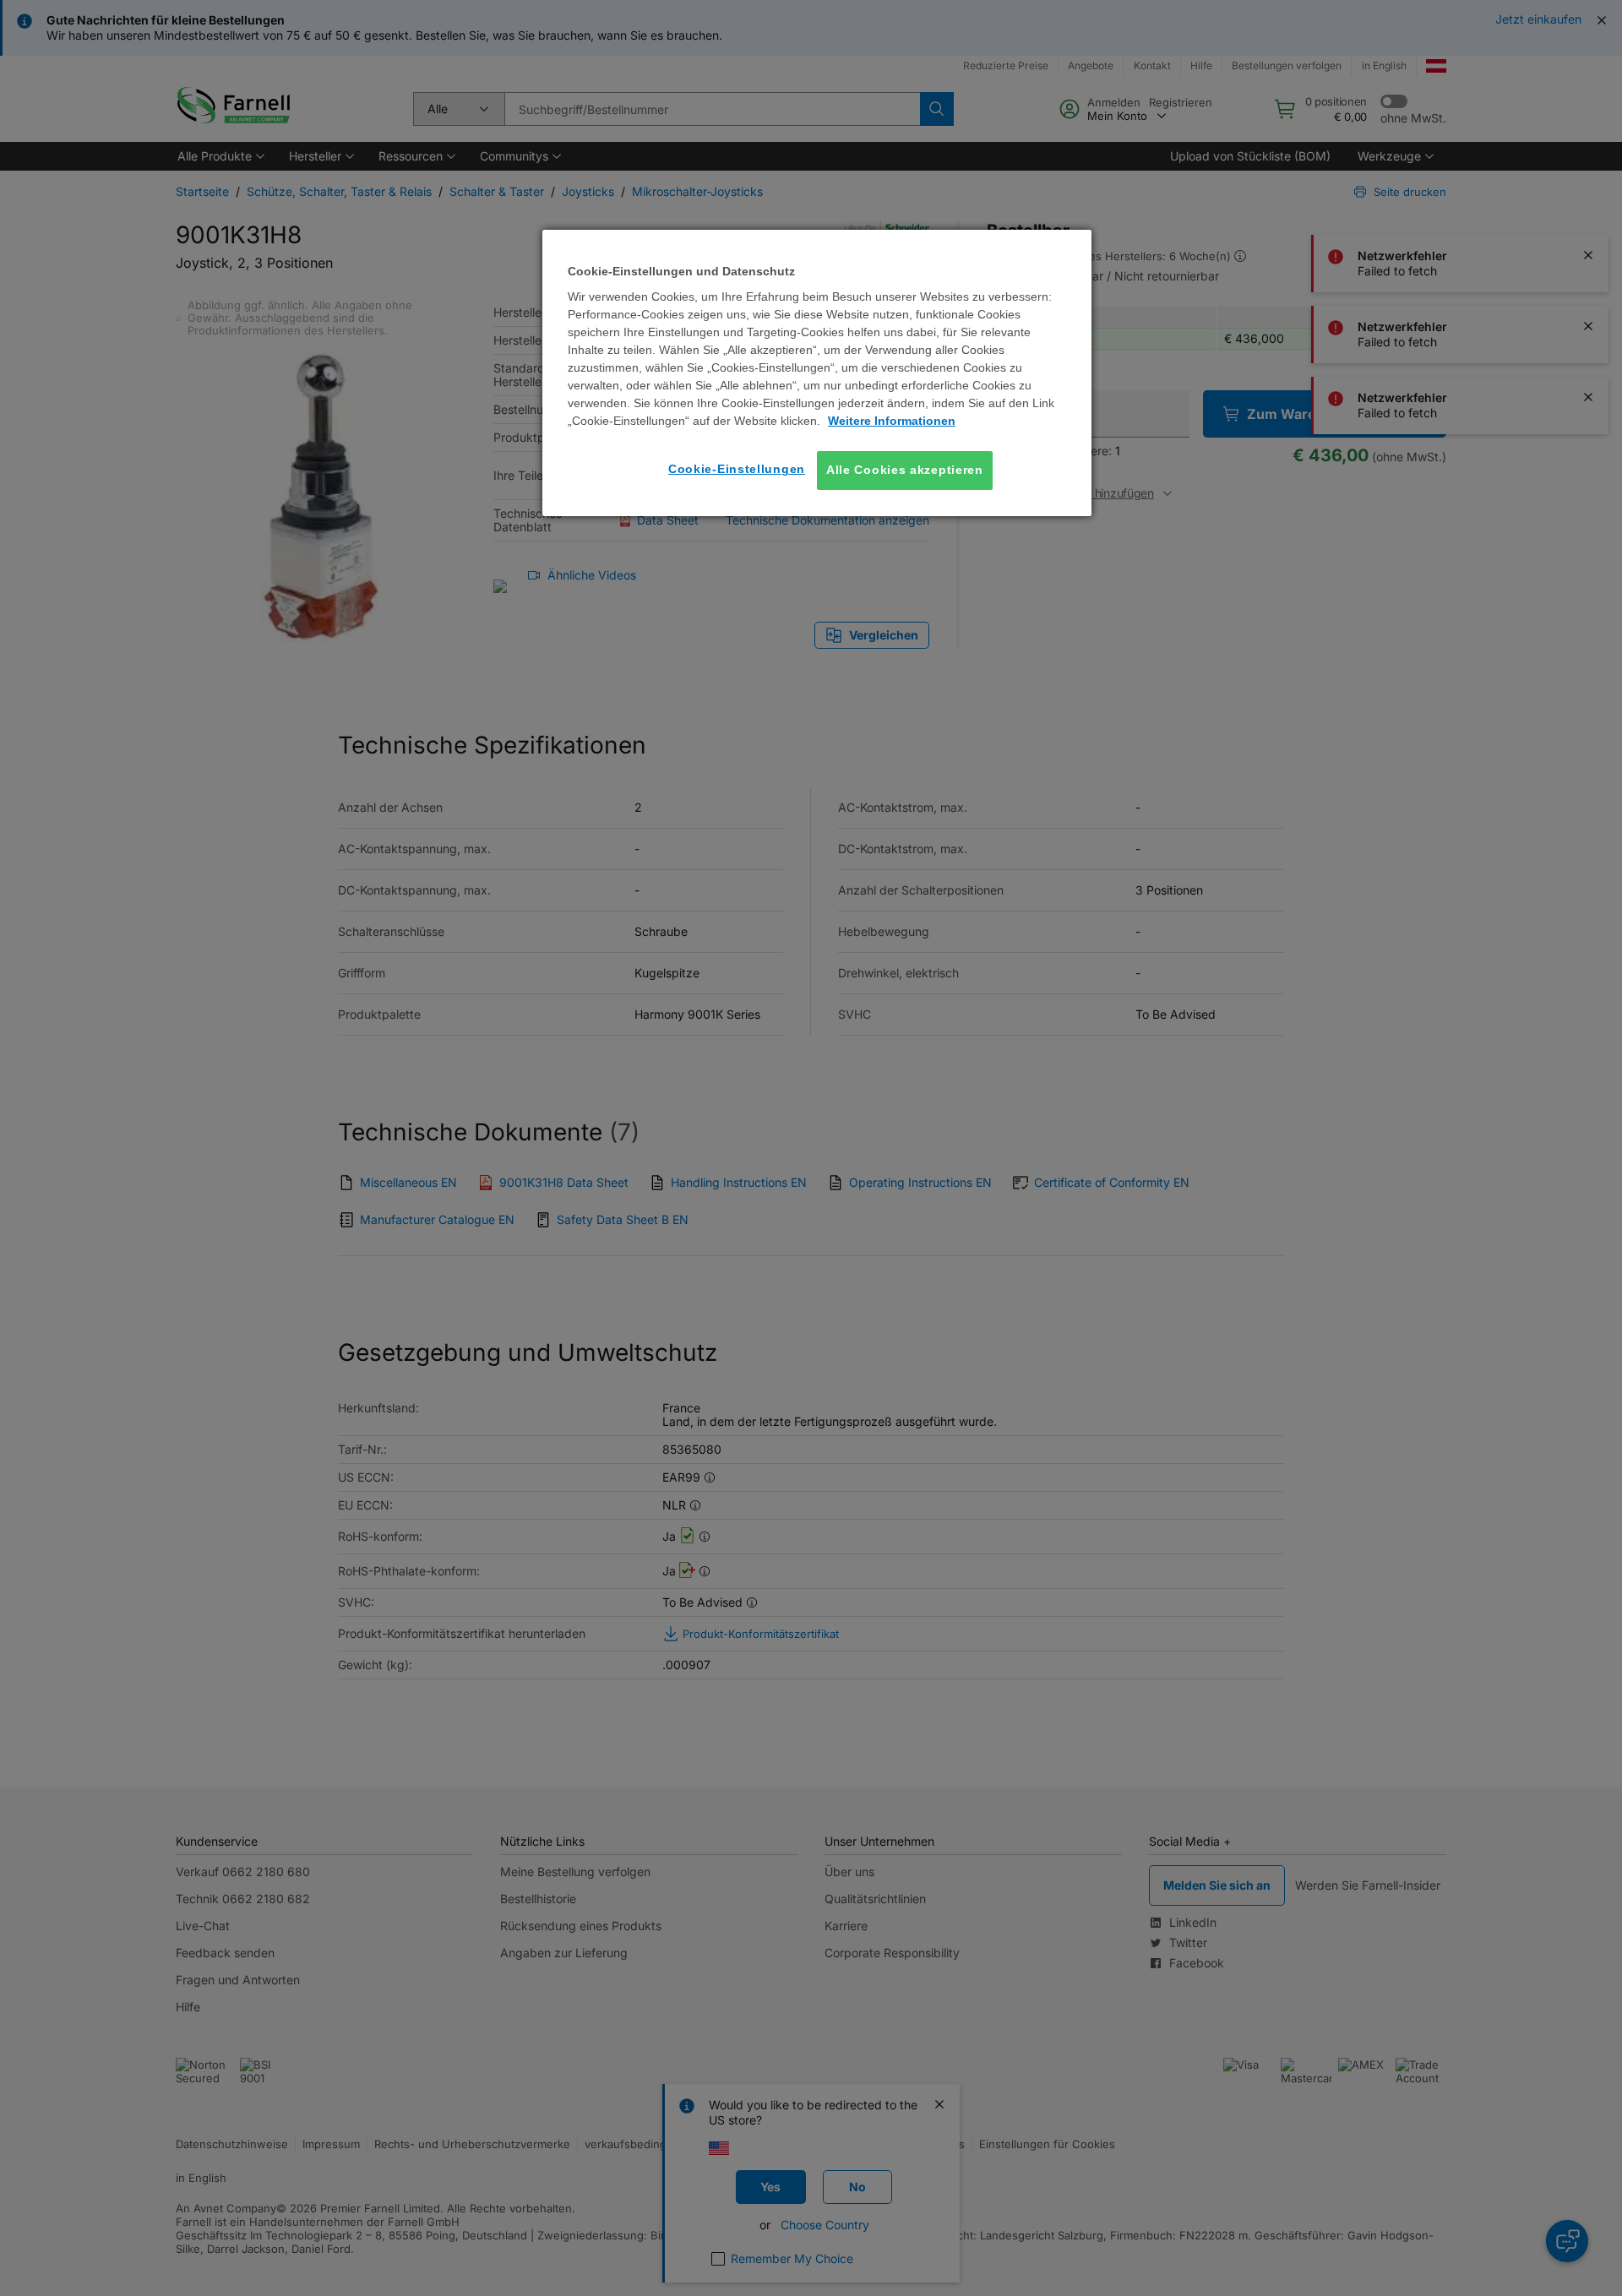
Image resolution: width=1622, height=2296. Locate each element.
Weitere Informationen (892, 421)
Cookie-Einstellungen (737, 469)
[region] (817, 373)
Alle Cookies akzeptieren (905, 470)
